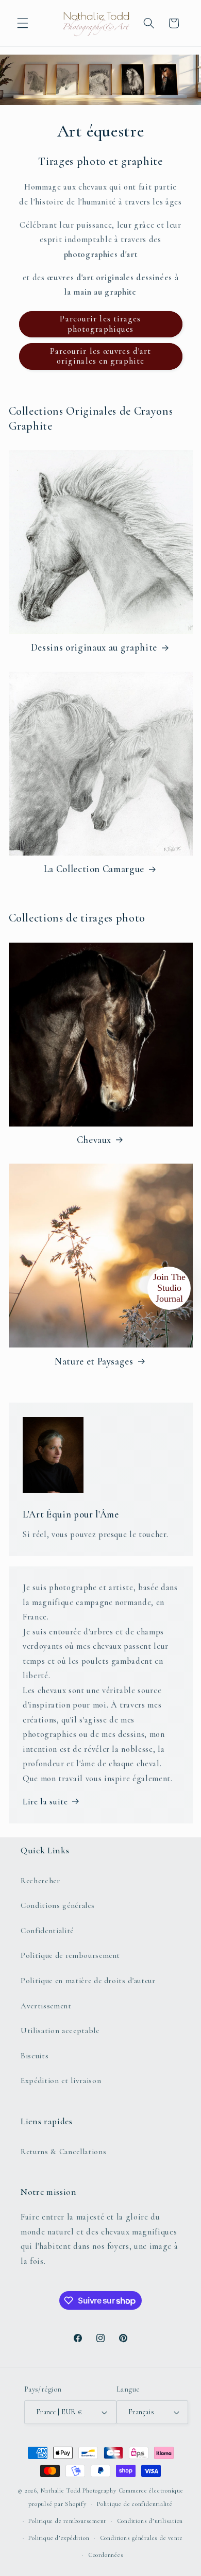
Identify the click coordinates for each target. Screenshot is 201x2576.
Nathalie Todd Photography (78, 2490)
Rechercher (40, 1881)
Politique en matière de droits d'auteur (88, 1981)
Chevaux (94, 1140)
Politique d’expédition (59, 2538)
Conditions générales (57, 1905)
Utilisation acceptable (60, 2031)
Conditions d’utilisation (150, 2521)
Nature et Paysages (94, 1361)
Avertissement (46, 2006)
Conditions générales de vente (141, 2538)
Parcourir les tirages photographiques (100, 324)
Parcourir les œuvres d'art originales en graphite (101, 356)
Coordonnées (106, 2555)
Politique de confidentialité (135, 2504)
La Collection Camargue (94, 869)
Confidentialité (47, 1931)
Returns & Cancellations (63, 2152)
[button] (23, 23)
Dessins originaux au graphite (94, 647)
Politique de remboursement (70, 1955)
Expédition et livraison (61, 2080)
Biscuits (35, 2056)
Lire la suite (45, 1802)
